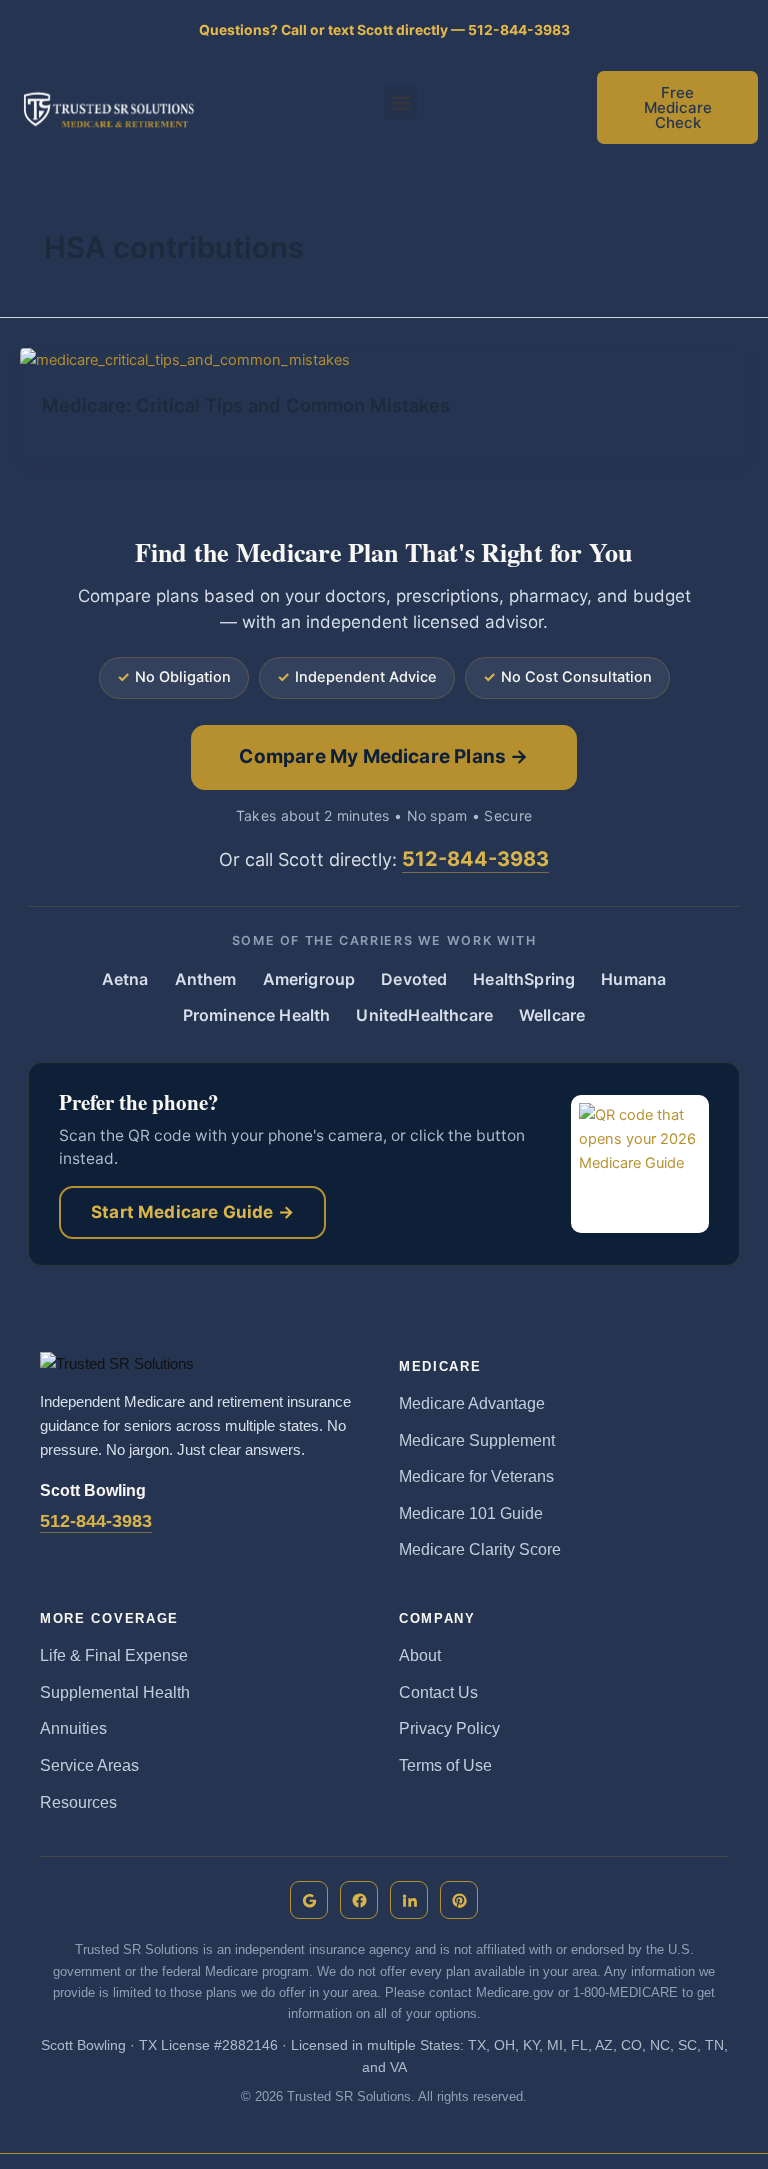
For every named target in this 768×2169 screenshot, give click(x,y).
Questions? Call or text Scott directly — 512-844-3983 (384, 30)
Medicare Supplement (477, 1440)
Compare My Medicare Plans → (383, 756)
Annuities (73, 1728)
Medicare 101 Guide (471, 1513)
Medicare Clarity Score (480, 1549)
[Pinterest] (459, 1900)
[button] (400, 102)
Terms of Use (445, 1765)
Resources (78, 1802)
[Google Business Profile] (309, 1900)
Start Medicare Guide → (192, 1212)
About (420, 1655)
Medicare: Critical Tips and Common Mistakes (246, 405)
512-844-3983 (475, 859)
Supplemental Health (115, 1692)
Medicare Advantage (472, 1403)
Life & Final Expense (114, 1655)
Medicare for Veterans (476, 1476)
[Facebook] (359, 1900)
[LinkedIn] (409, 1900)
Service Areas (89, 1765)
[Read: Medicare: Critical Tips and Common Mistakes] (185, 359)
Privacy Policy (449, 1728)
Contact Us (438, 1692)
